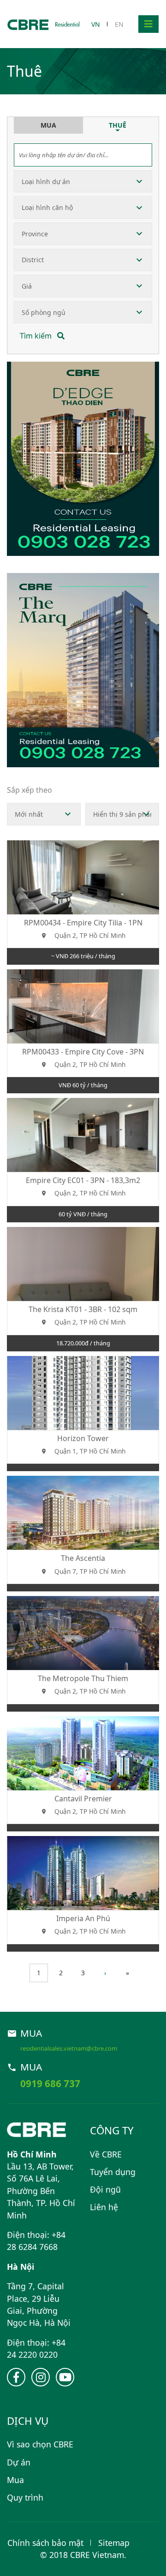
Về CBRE (106, 2154)
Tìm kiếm (37, 336)
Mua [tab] (48, 125)
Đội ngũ (105, 2189)
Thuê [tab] (118, 125)
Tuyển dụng (113, 2172)
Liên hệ (104, 2207)
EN (119, 24)
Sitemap (114, 2543)
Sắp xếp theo (30, 790)
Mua (15, 2480)
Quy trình (25, 2497)
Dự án (19, 2462)
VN (96, 24)
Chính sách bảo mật (45, 2543)
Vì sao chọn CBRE (40, 2444)
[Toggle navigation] (148, 24)
